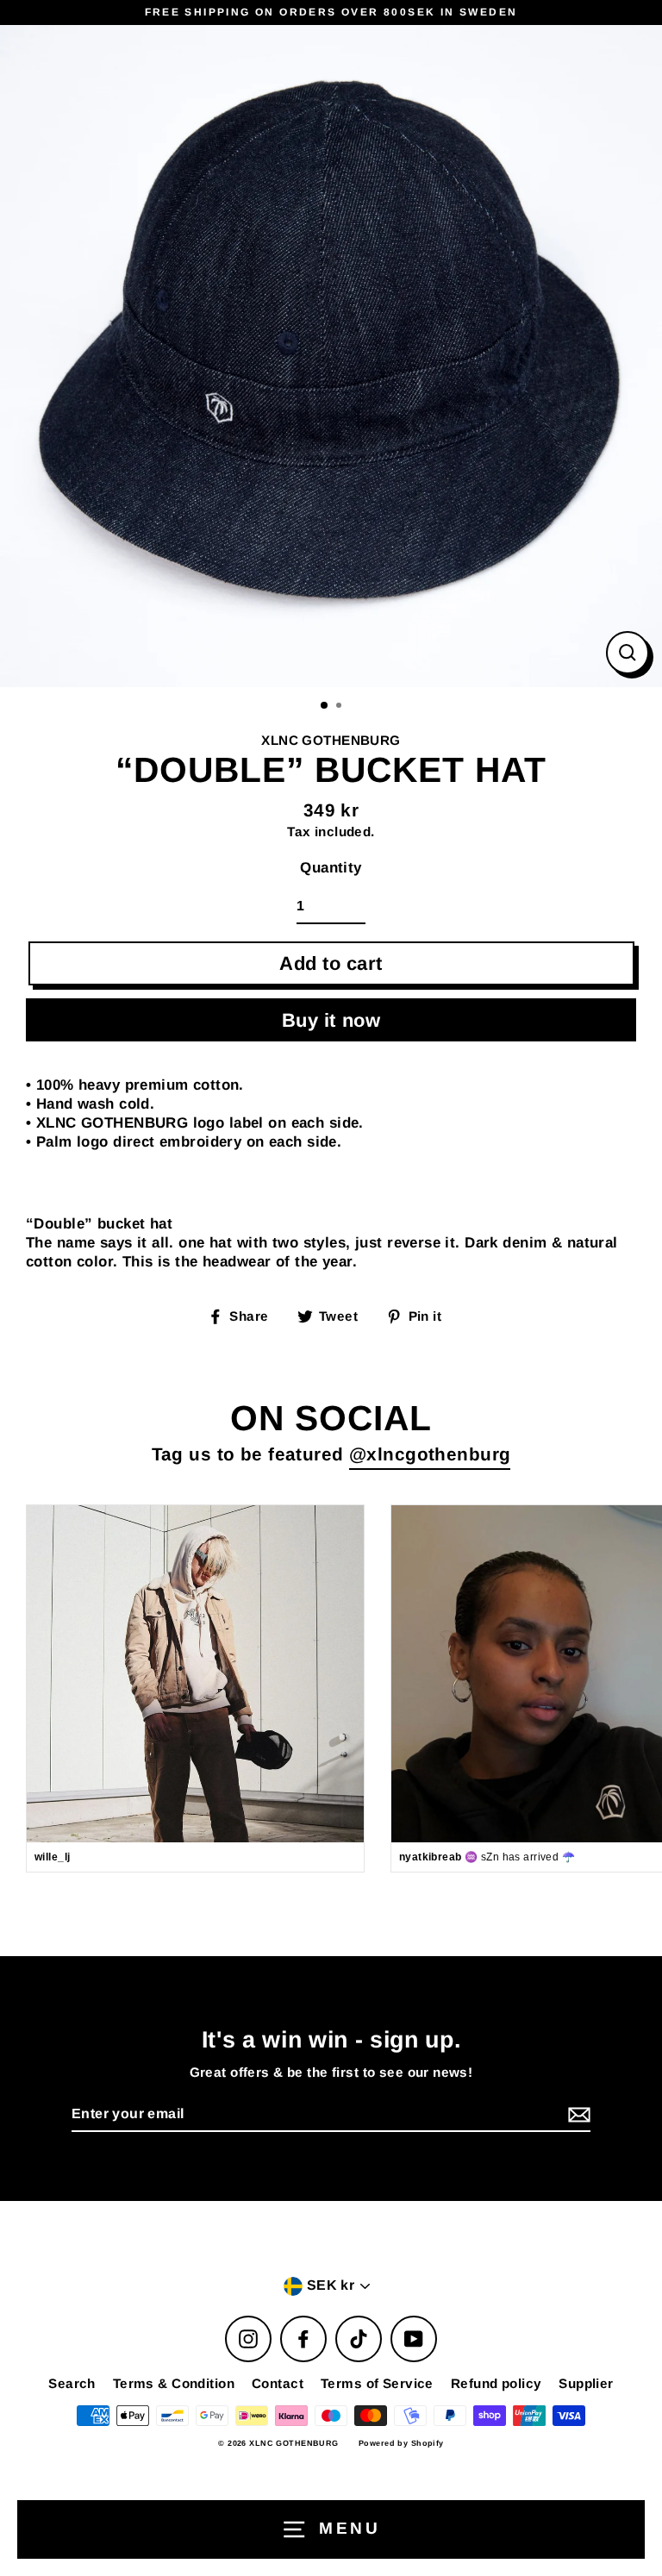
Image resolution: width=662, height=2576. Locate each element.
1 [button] (325, 706)
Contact (278, 2383)
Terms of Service (377, 2383)
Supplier (586, 2383)
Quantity (331, 868)
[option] (331, 356)
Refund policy (496, 2383)
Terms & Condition (174, 2383)
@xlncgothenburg (430, 1454)
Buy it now (331, 1020)
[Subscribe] (577, 2115)
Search (72, 2383)
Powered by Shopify (401, 2443)
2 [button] (340, 707)
